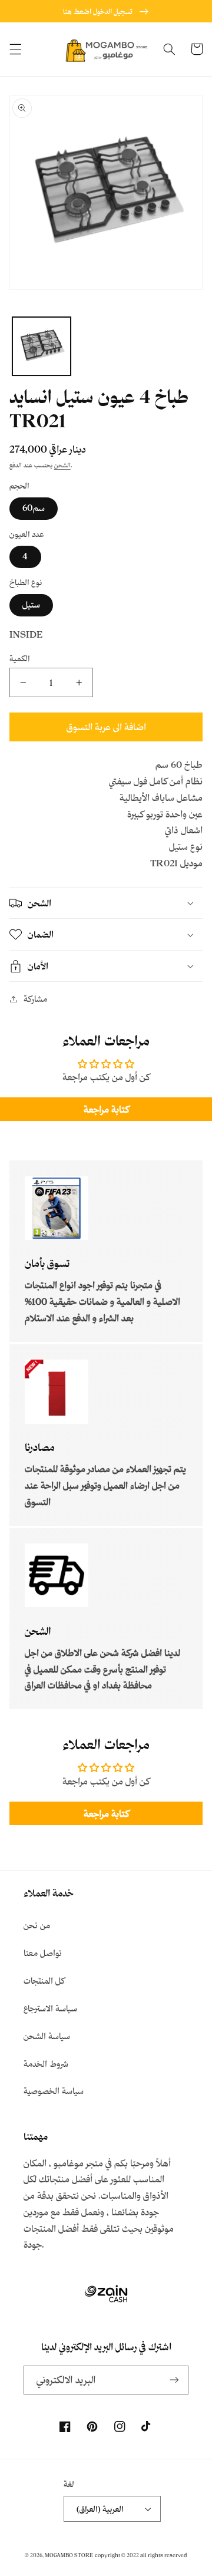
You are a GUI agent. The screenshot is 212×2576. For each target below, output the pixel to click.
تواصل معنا (43, 1953)
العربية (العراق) (100, 2509)
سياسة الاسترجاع (50, 2008)
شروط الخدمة (46, 2064)
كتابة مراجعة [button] (106, 1109)
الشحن (62, 465)
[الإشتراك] (174, 2380)
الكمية (20, 658)
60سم (34, 508)
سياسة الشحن (47, 2036)
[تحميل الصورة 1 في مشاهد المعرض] (42, 346)
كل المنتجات (44, 1980)
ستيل (31, 604)
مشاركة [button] (35, 999)
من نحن (37, 1925)
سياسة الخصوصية (54, 2091)
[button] (15, 49)
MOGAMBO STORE (69, 2555)
